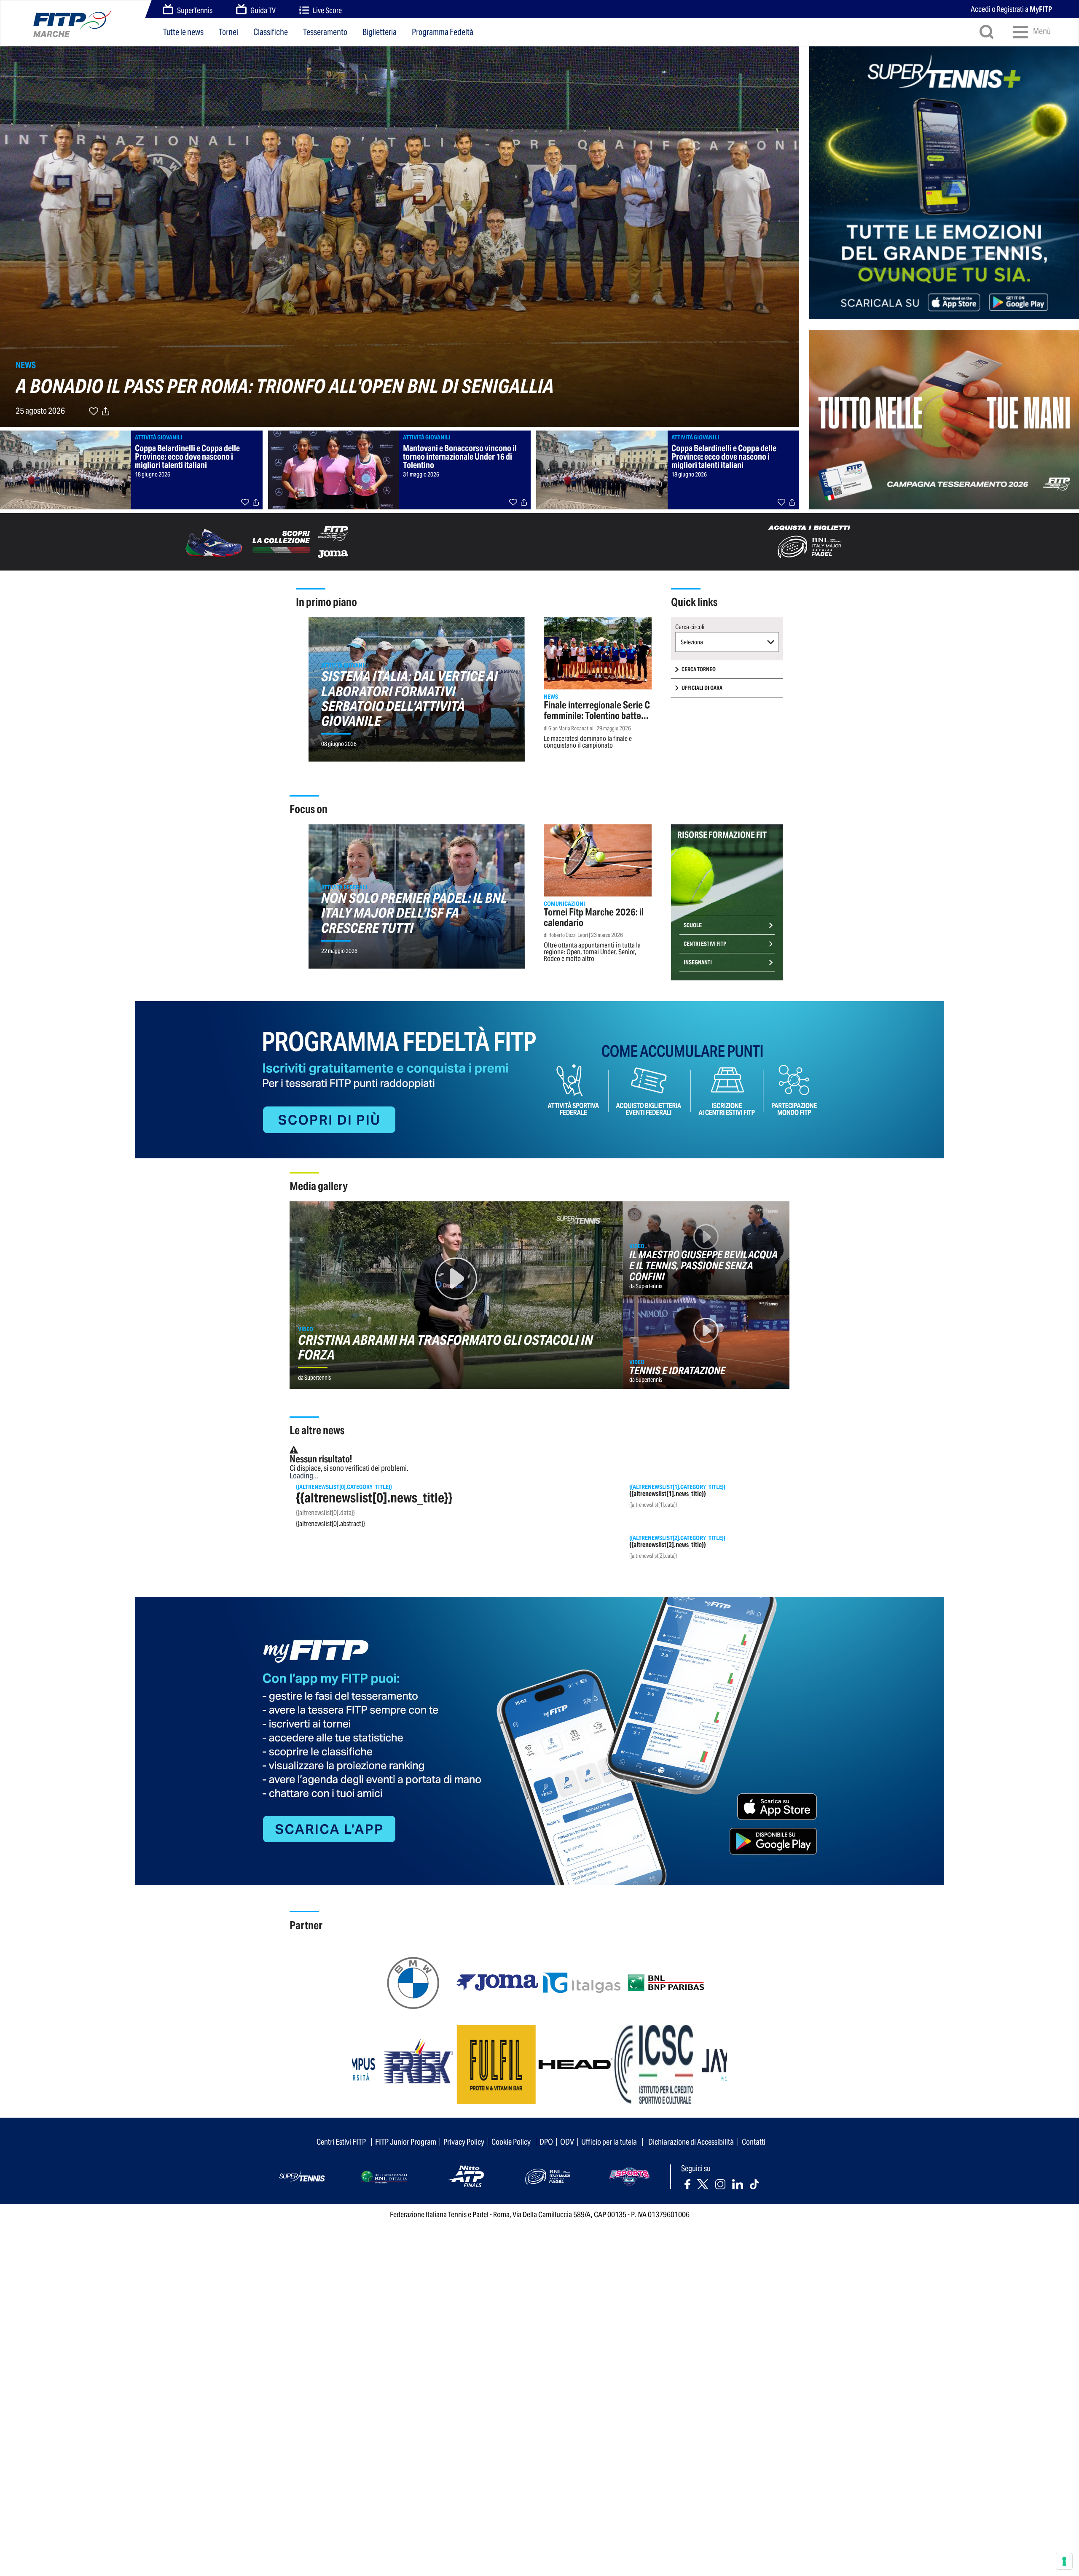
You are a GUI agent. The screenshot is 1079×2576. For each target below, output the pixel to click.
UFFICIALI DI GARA (702, 688)
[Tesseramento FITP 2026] (944, 415)
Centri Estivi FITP (705, 944)
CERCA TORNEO (699, 669)
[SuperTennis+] (944, 182)
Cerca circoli (690, 627)
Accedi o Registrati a (1011, 9)
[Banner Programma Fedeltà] (539, 1079)
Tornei (228, 32)
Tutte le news (183, 32)
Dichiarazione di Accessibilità (691, 2142)
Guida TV (263, 10)
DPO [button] (546, 2142)
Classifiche (271, 32)
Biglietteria (380, 32)
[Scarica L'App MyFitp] (539, 1740)
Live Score (327, 10)
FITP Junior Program (406, 2142)
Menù (1041, 31)
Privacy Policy (464, 2142)
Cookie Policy (511, 2142)
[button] (727, 642)
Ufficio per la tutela (609, 2142)
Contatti (754, 2142)
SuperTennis (195, 10)
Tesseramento (325, 32)
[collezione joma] (270, 541)
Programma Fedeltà (443, 32)
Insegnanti (698, 962)
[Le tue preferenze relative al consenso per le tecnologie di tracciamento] (1064, 2561)
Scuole (693, 925)
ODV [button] (567, 2142)
